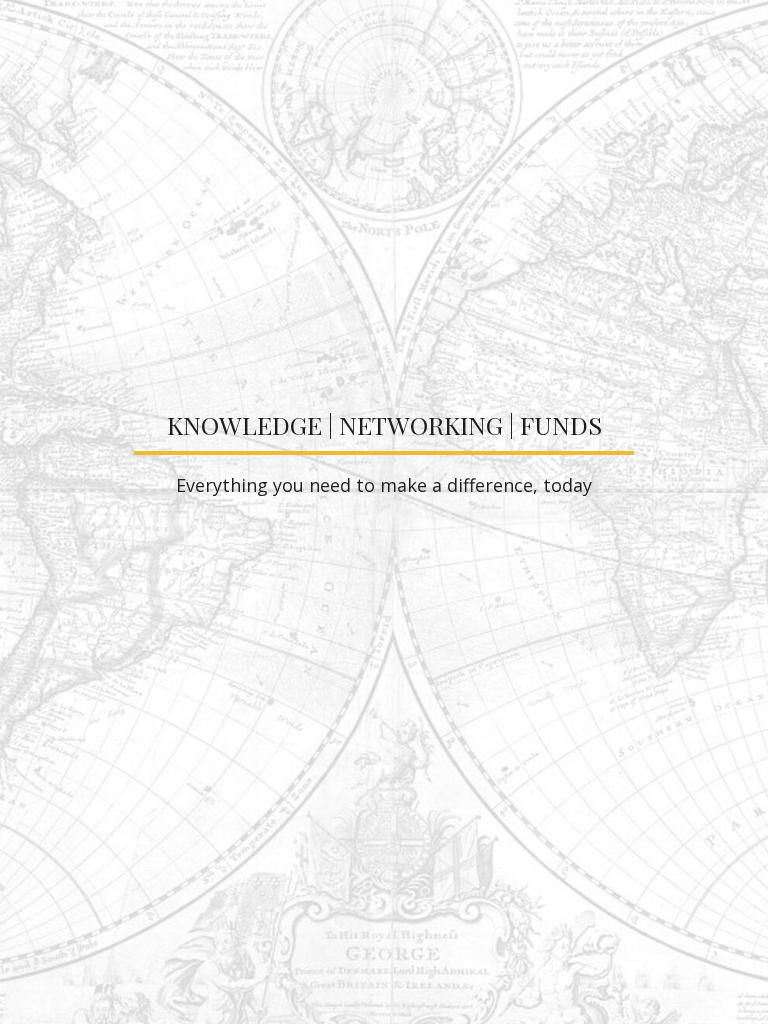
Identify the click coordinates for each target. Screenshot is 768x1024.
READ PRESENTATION (384, 617)
